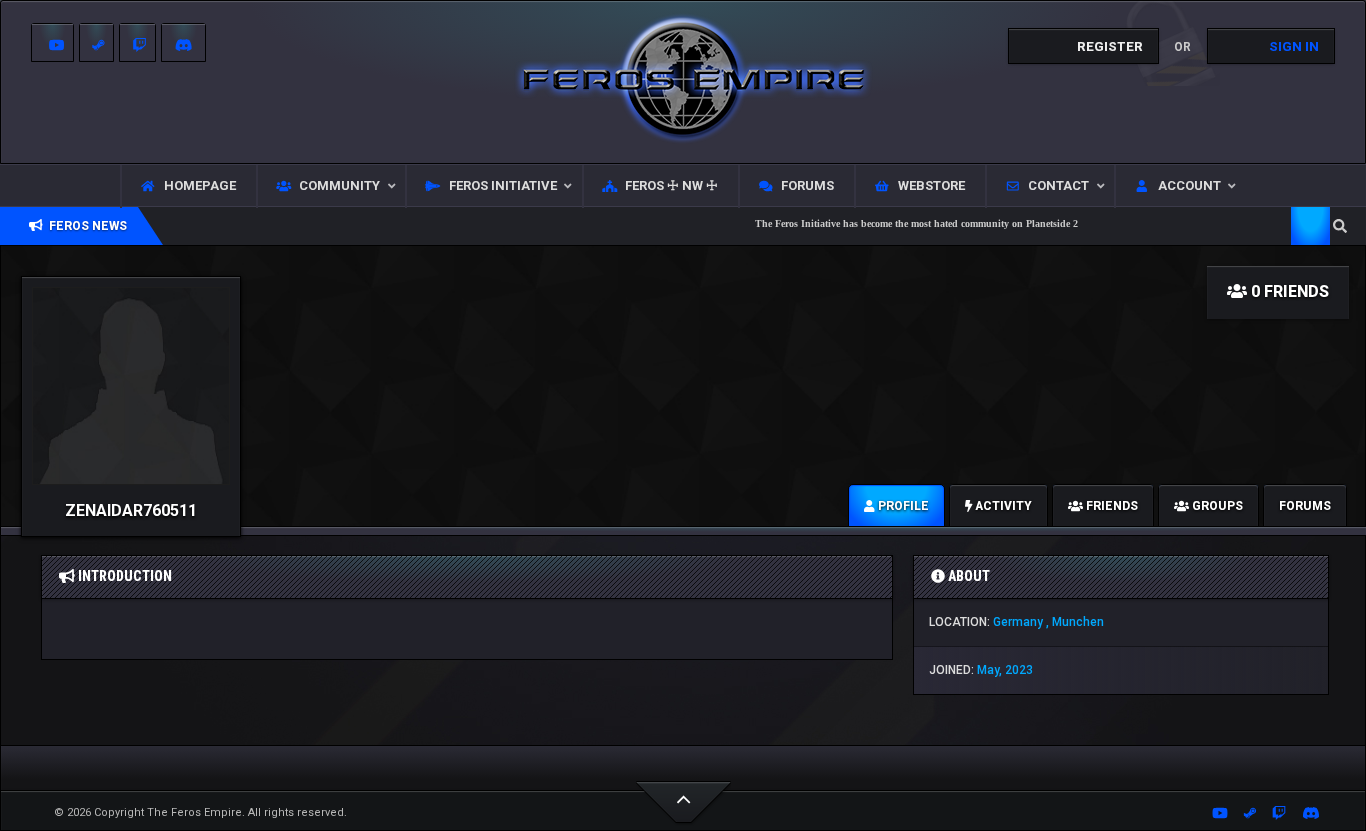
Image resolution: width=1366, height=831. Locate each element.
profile (902, 506)
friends (1110, 506)
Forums (1305, 506)
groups (1216, 506)
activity (1002, 506)
